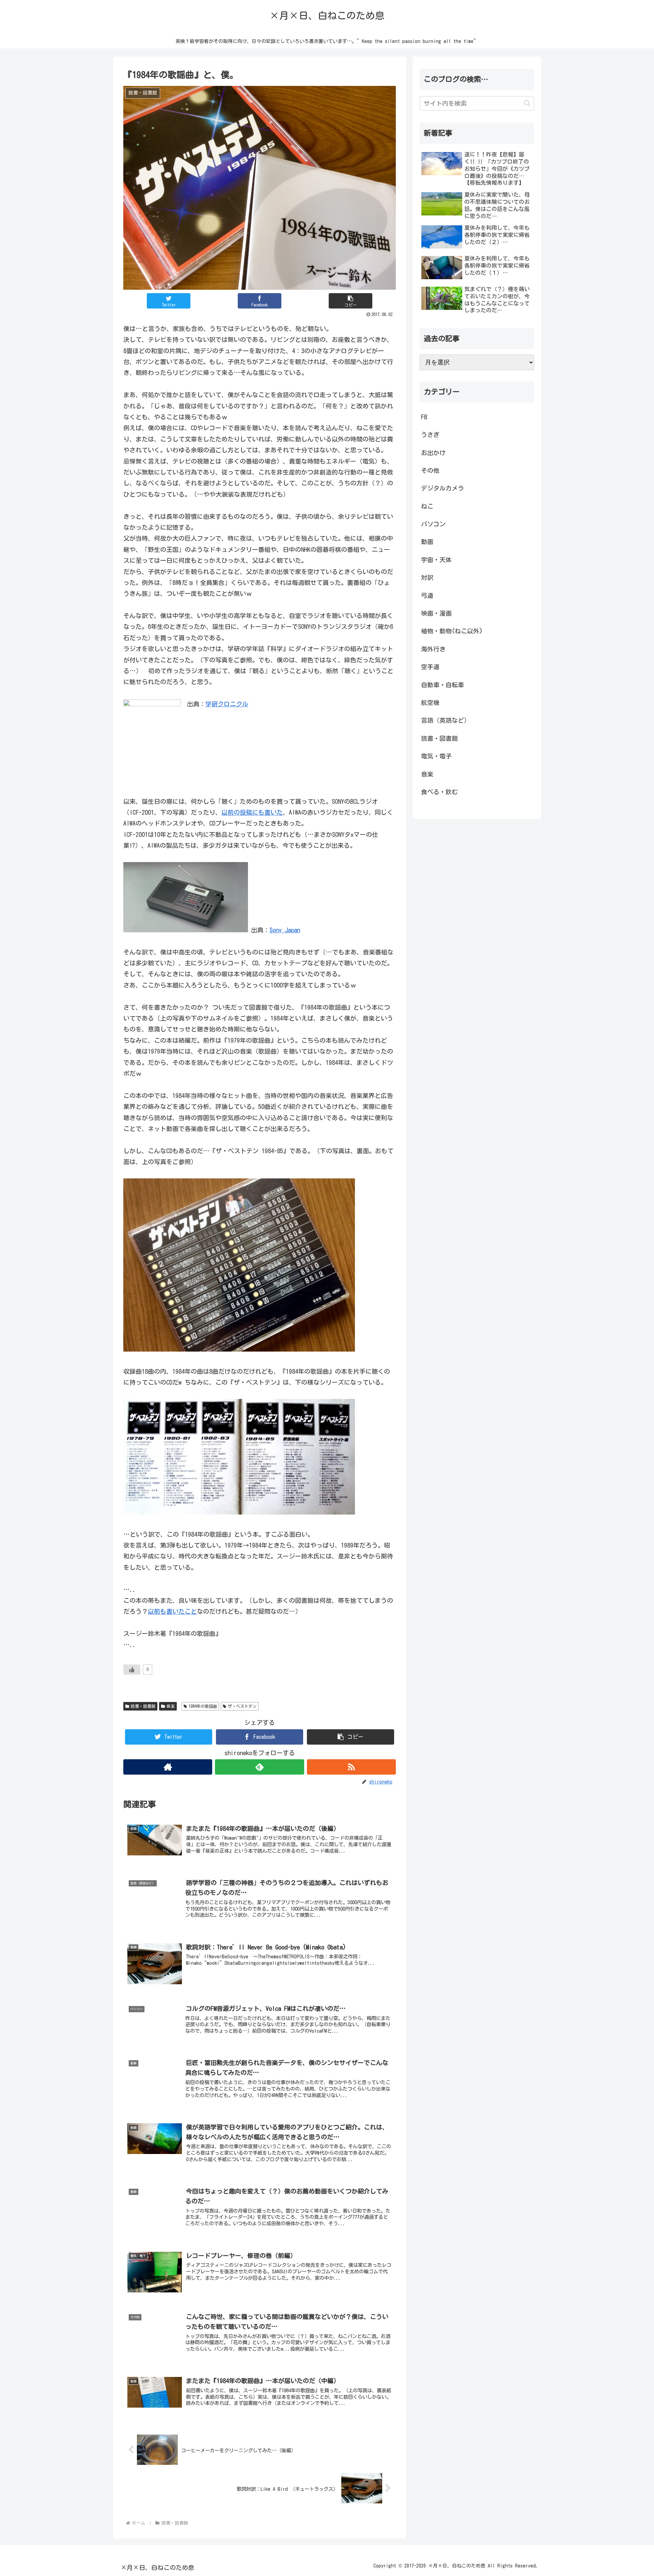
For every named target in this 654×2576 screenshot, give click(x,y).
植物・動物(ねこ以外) (452, 631)
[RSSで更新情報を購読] (351, 1767)
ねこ (427, 506)
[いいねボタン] (132, 1670)
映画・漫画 (436, 613)
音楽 (171, 1706)
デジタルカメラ (442, 488)
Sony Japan (285, 930)
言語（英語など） (446, 720)
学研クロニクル (227, 704)
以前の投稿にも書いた (252, 812)
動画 (427, 542)
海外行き (433, 649)
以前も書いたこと (172, 1611)
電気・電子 (436, 756)
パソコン (433, 524)
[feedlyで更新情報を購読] (259, 1767)
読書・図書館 (143, 1706)
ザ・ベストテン (242, 1706)
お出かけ (433, 453)
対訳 (427, 577)
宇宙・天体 (436, 560)
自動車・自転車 (442, 685)
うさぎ (430, 435)
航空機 (430, 703)
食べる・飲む (439, 792)
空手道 (430, 667)
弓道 (427, 596)
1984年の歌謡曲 (203, 1706)
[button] (351, 301)
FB (424, 417)
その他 (430, 470)
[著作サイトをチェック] (168, 1767)
